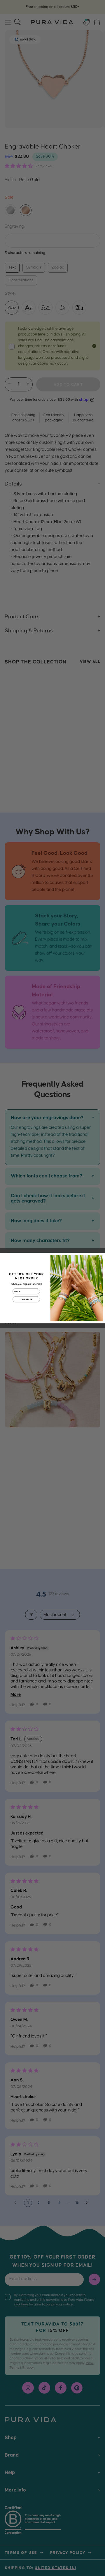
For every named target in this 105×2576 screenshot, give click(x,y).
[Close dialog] (100, 1257)
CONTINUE (26, 1299)
